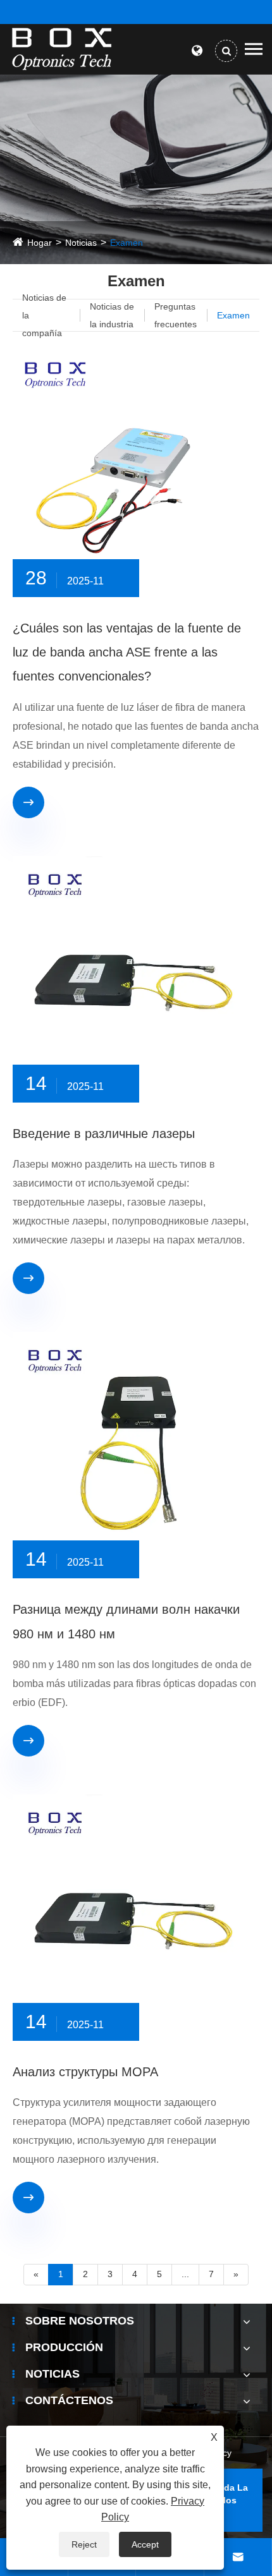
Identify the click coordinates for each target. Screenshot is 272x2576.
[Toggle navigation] (254, 49)
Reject (84, 2544)
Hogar (40, 243)
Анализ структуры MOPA (85, 2072)
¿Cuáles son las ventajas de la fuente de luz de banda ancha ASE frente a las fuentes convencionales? (127, 652)
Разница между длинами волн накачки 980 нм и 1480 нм (126, 1621)
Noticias (81, 243)
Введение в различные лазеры (104, 1134)
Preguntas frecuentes (176, 315)
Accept (145, 2544)
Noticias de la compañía (44, 315)
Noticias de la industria (112, 315)
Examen (127, 243)
